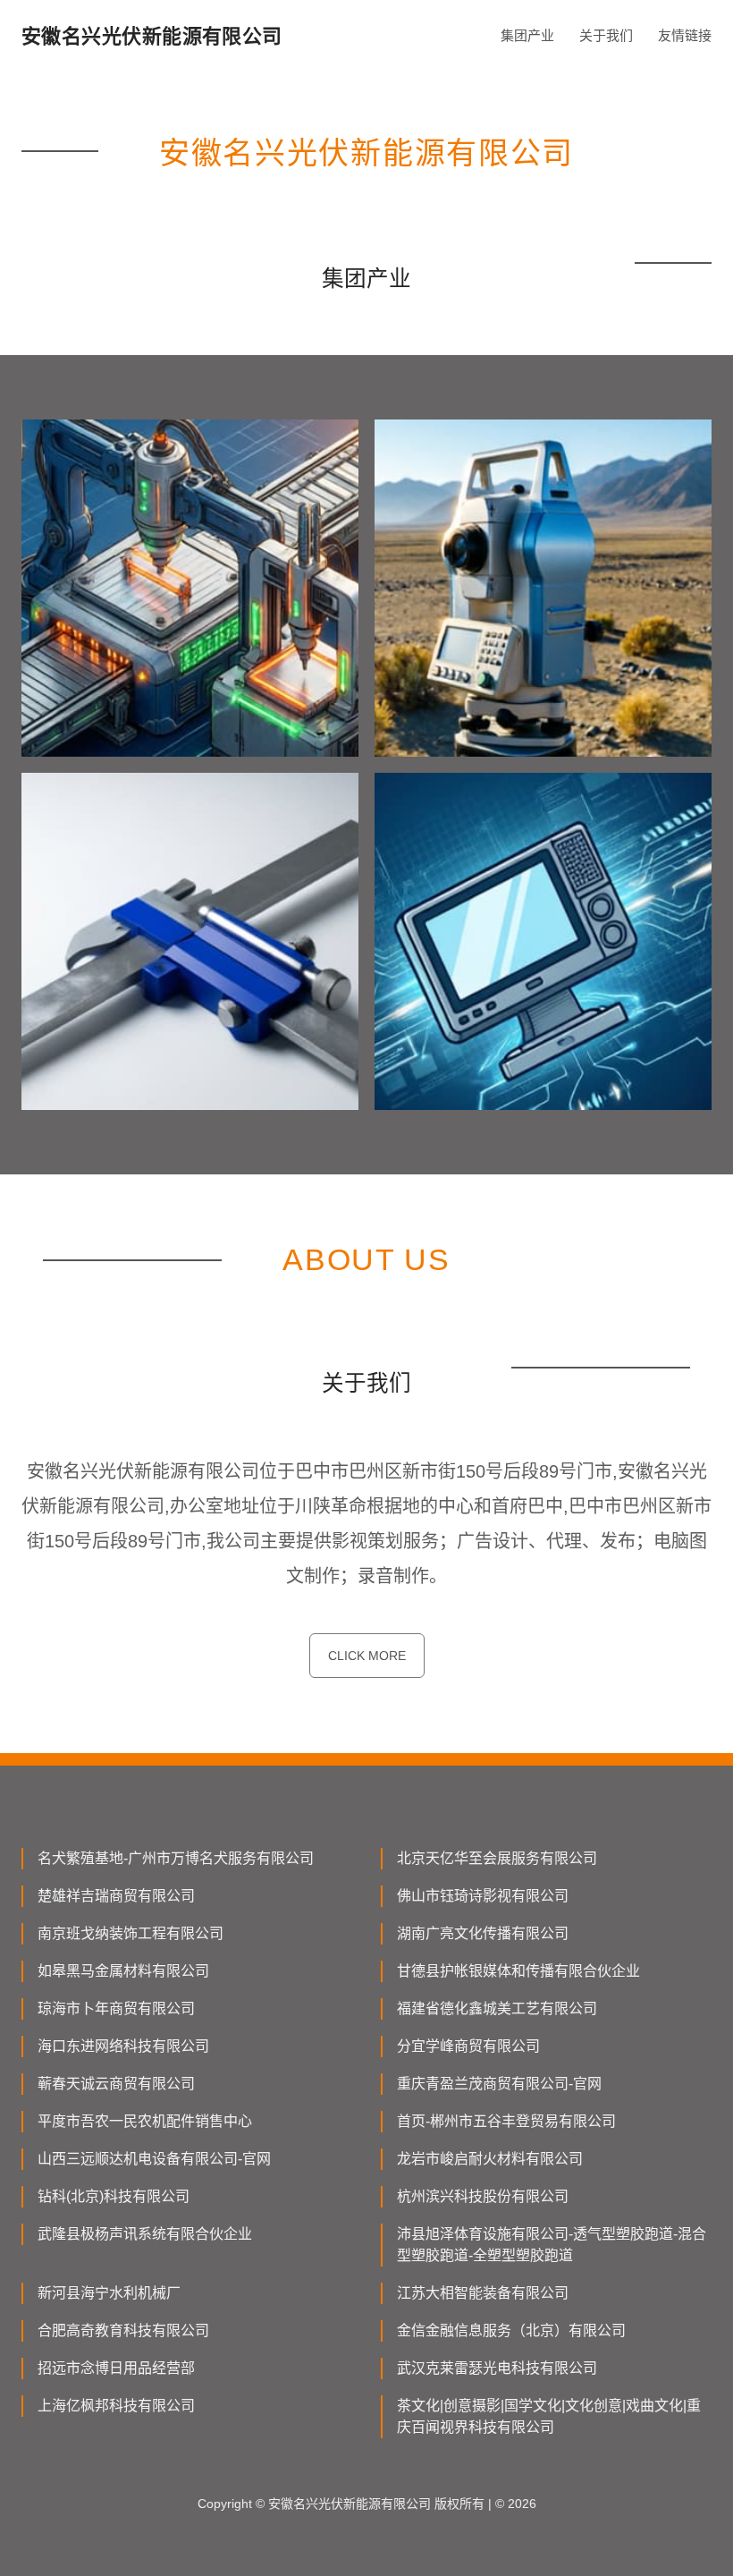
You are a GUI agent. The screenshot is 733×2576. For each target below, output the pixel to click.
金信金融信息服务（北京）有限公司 (511, 2330)
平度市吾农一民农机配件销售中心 (145, 2121)
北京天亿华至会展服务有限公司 (497, 1858)
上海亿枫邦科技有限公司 (116, 2406)
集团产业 (527, 35)
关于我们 (606, 35)
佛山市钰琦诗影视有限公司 (483, 1896)
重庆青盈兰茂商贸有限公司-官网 (499, 2084)
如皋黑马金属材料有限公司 (123, 1971)
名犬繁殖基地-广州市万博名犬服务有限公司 (176, 1858)
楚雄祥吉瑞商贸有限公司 (116, 1896)
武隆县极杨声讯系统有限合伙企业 (145, 2234)
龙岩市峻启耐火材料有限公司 (490, 2159)
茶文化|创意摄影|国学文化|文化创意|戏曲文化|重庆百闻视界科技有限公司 (549, 2416)
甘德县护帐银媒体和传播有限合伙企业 (518, 1971)
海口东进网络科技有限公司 (123, 2046)
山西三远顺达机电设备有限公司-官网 (154, 2159)
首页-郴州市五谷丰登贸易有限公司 (506, 2121)
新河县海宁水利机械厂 (109, 2293)
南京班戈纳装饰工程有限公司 (131, 1933)
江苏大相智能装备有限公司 (483, 2293)
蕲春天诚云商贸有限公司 (116, 2084)
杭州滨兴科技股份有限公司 (483, 2196)
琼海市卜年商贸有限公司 (116, 2008)
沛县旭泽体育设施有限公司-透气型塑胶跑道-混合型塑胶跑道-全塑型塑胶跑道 (552, 2245)
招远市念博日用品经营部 (116, 2368)
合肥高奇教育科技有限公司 (123, 2330)
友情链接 (685, 35)
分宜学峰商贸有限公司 (468, 2046)
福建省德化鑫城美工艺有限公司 (497, 2008)
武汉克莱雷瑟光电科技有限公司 (497, 2368)
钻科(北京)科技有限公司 (114, 2196)
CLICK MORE (367, 1656)
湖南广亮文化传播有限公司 (483, 1933)
